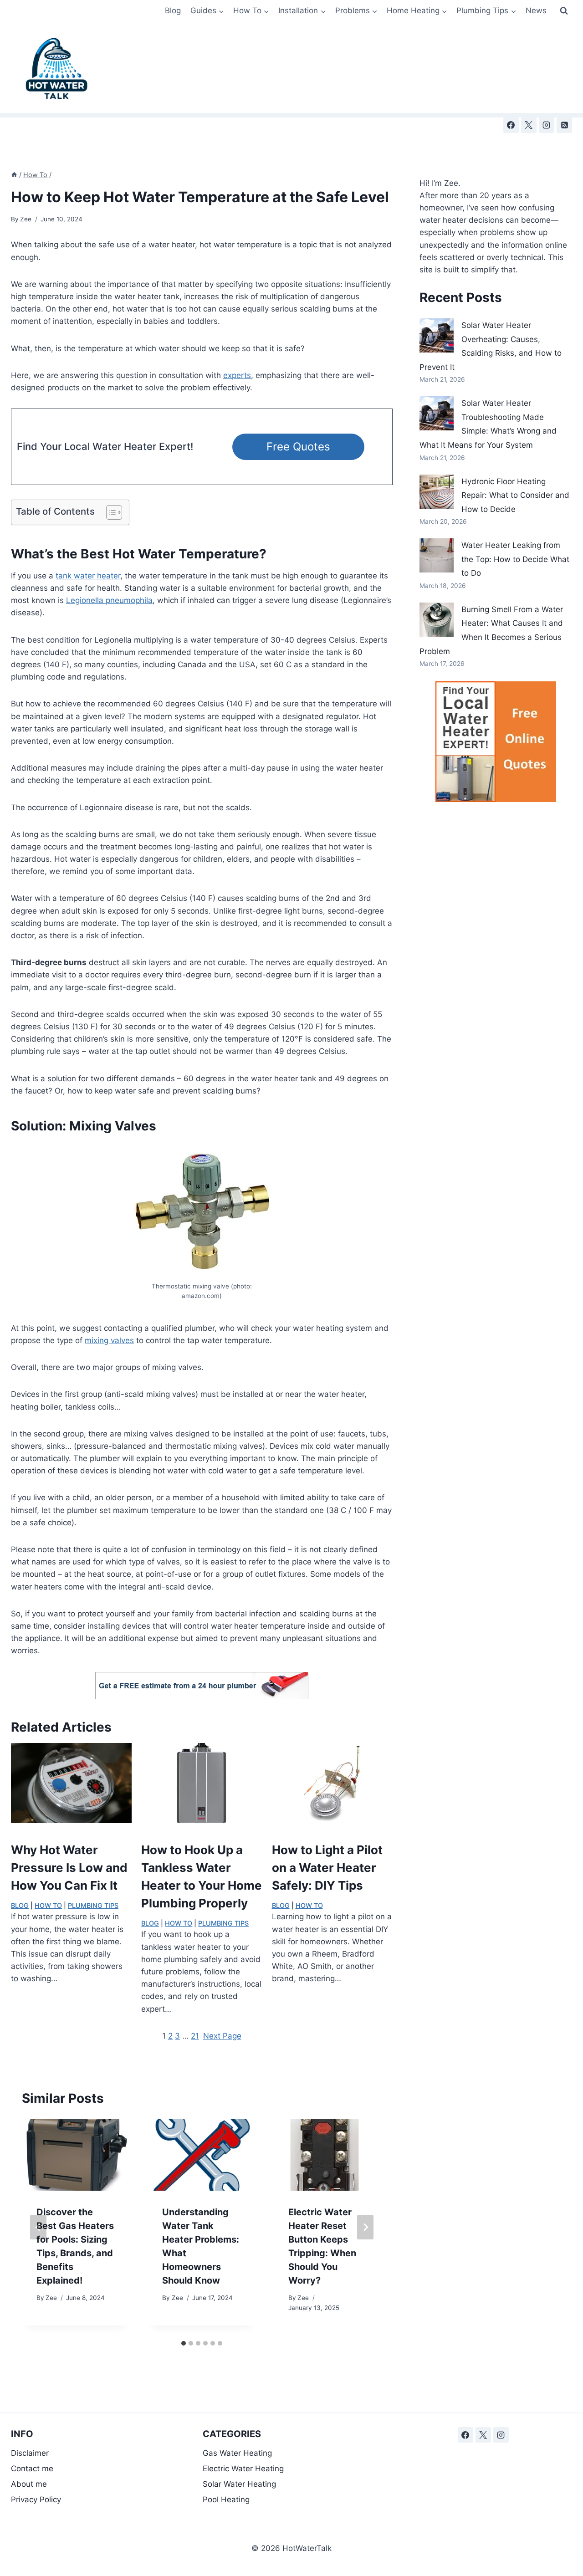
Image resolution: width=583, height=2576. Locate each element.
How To (48, 1905)
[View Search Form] (564, 11)
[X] (529, 125)
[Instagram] (547, 125)
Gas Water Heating (237, 2453)
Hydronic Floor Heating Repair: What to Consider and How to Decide (515, 495)
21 (195, 2036)
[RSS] (564, 125)
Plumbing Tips (93, 1905)
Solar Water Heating (239, 2484)
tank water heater (88, 576)
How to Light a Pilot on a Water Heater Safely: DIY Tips (327, 1868)
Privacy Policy (36, 2499)
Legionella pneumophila (109, 600)
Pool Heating (226, 2499)
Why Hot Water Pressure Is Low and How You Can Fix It (69, 1868)
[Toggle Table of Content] (110, 512)
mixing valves (109, 1340)
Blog (173, 10)
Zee (26, 219)
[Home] (14, 175)
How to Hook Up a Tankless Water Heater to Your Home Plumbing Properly (202, 1876)
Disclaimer (31, 2453)
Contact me (32, 2469)
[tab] (184, 2343)
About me (29, 2484)
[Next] (365, 2227)
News (536, 10)
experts (237, 375)
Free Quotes (298, 447)
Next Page (222, 2036)
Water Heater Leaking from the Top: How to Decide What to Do (515, 559)
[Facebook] (511, 125)
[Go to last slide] (38, 2227)
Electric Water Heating (243, 2469)
